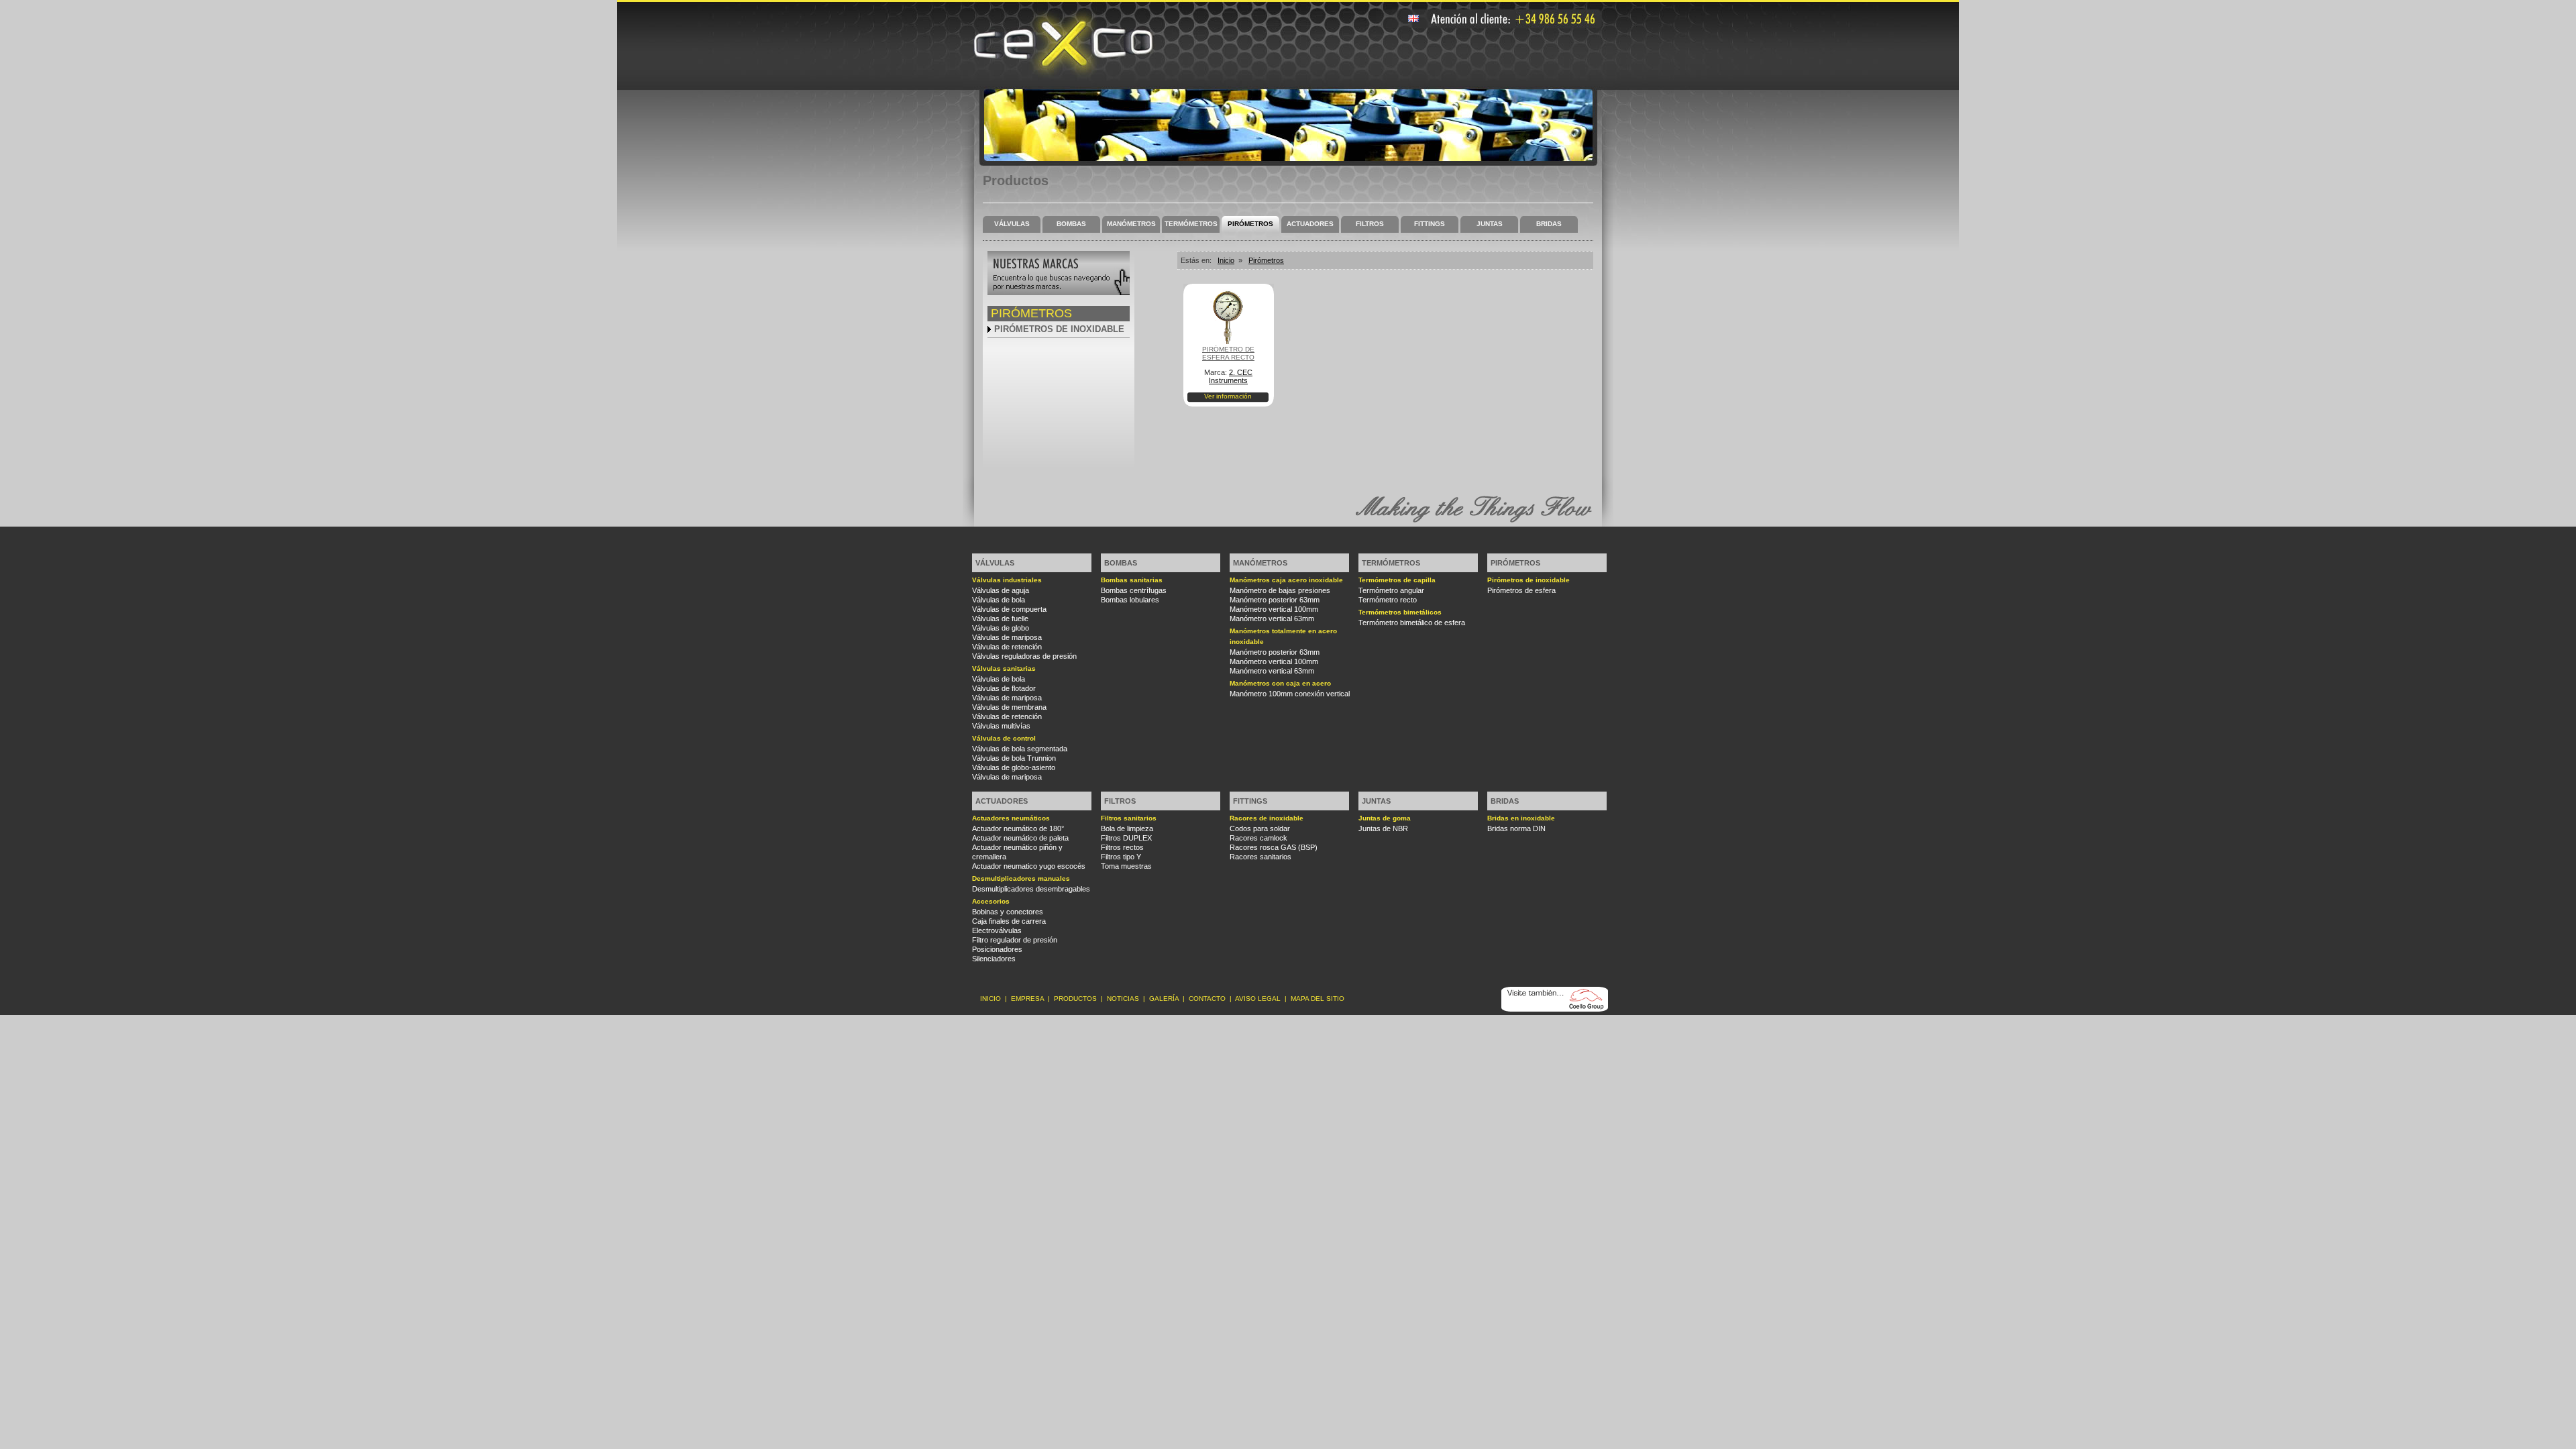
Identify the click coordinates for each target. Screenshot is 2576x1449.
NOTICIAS (1123, 999)
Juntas (1490, 224)
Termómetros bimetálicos (1400, 612)
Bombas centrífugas (1134, 590)
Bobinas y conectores (1008, 912)
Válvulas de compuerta (1009, 609)
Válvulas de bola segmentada (1020, 749)
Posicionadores (997, 949)
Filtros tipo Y (1121, 857)
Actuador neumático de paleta (1020, 838)
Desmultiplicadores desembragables (1031, 889)
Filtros (1370, 224)
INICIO (990, 999)
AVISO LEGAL (1258, 999)
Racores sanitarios (1260, 857)
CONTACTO (1207, 999)
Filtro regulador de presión (1015, 940)
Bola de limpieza (1127, 828)
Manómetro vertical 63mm (1272, 619)
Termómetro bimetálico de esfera (1412, 623)
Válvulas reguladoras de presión (1024, 656)
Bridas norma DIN (1516, 828)
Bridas (1549, 224)
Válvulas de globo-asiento (1014, 767)
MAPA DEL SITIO (1318, 999)
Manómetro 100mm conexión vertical (1290, 694)
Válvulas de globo (1001, 628)
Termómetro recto (1388, 600)
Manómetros (1131, 224)
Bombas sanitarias (1132, 580)
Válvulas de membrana (1009, 707)
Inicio (1226, 260)
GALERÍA (1164, 999)
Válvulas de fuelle (1000, 619)
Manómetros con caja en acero (1280, 683)
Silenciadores (994, 959)
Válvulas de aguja (1001, 590)
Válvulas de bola (999, 600)
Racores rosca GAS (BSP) (1274, 847)
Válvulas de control (1004, 738)
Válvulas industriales (1007, 580)
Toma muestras (1126, 866)
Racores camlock (1258, 838)
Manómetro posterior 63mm (1275, 600)
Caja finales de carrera (1009, 921)
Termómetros (1191, 224)
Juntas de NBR (1383, 828)
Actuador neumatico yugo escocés (1029, 866)
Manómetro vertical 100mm (1274, 609)
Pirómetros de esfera (1521, 590)
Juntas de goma (1385, 818)
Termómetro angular (1391, 590)
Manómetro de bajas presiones (1280, 590)
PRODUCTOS (1075, 999)
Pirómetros (1250, 224)
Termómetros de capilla (1397, 580)
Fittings (1430, 224)
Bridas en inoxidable (1521, 818)
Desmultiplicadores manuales (1021, 878)
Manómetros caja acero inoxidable (1286, 580)
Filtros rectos (1122, 847)
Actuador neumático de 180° (1018, 828)
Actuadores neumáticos (1011, 818)
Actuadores (1310, 224)
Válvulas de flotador (1004, 688)
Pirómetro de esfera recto (1228, 353)
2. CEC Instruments (1231, 376)
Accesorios (991, 901)
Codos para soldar (1260, 828)
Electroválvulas (997, 930)
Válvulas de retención (1007, 647)
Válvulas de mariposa (1007, 637)
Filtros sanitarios (1129, 818)
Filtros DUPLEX (1126, 838)
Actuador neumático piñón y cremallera (1017, 852)
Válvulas (1012, 224)
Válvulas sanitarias (1004, 668)
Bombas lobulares (1130, 600)
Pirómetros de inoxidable (1059, 329)
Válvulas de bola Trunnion (1014, 758)
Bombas (1071, 224)
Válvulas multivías (1001, 726)
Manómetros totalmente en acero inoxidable (1283, 636)
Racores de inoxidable (1267, 818)
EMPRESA (1027, 999)
